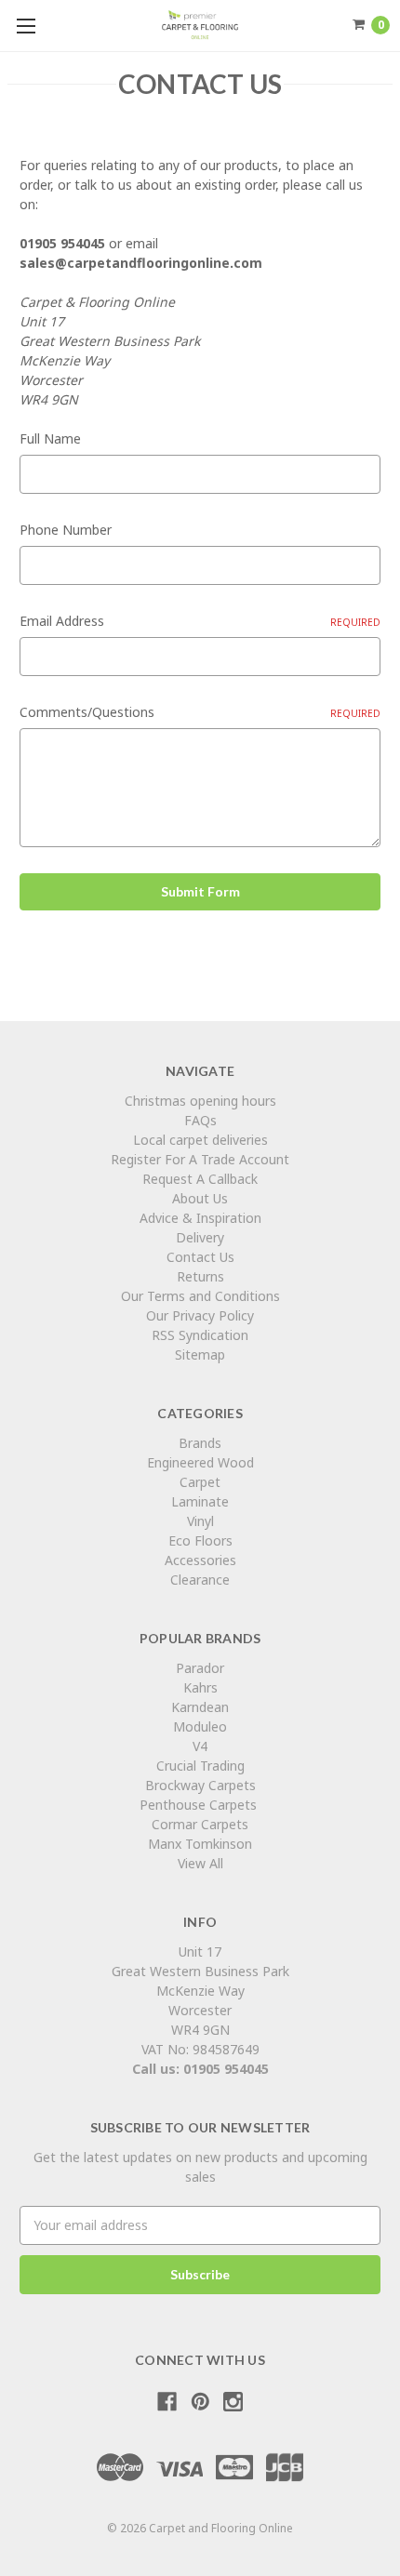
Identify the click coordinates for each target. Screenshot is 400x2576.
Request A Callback (200, 1179)
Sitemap (200, 1354)
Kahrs (200, 1687)
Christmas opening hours (200, 1101)
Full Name (50, 438)
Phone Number (66, 530)
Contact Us (200, 1257)
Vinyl (200, 1521)
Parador (200, 1668)
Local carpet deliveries (200, 1140)
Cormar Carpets (200, 1824)
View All (200, 1863)
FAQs (200, 1120)
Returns (200, 1276)
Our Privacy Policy (200, 1315)
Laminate (200, 1501)
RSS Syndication (200, 1335)
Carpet (200, 1482)
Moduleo (200, 1726)
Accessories (200, 1560)
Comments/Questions (200, 712)
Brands (200, 1443)
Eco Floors (200, 1540)
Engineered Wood (200, 1462)
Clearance (200, 1580)
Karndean (200, 1707)
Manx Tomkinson (200, 1844)
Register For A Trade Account (200, 1159)
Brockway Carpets (200, 1785)
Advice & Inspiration (200, 1218)
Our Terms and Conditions (200, 1296)
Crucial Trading (200, 1766)
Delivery (200, 1237)
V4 (200, 1746)
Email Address (200, 621)
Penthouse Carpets (200, 1805)
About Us (200, 1198)
